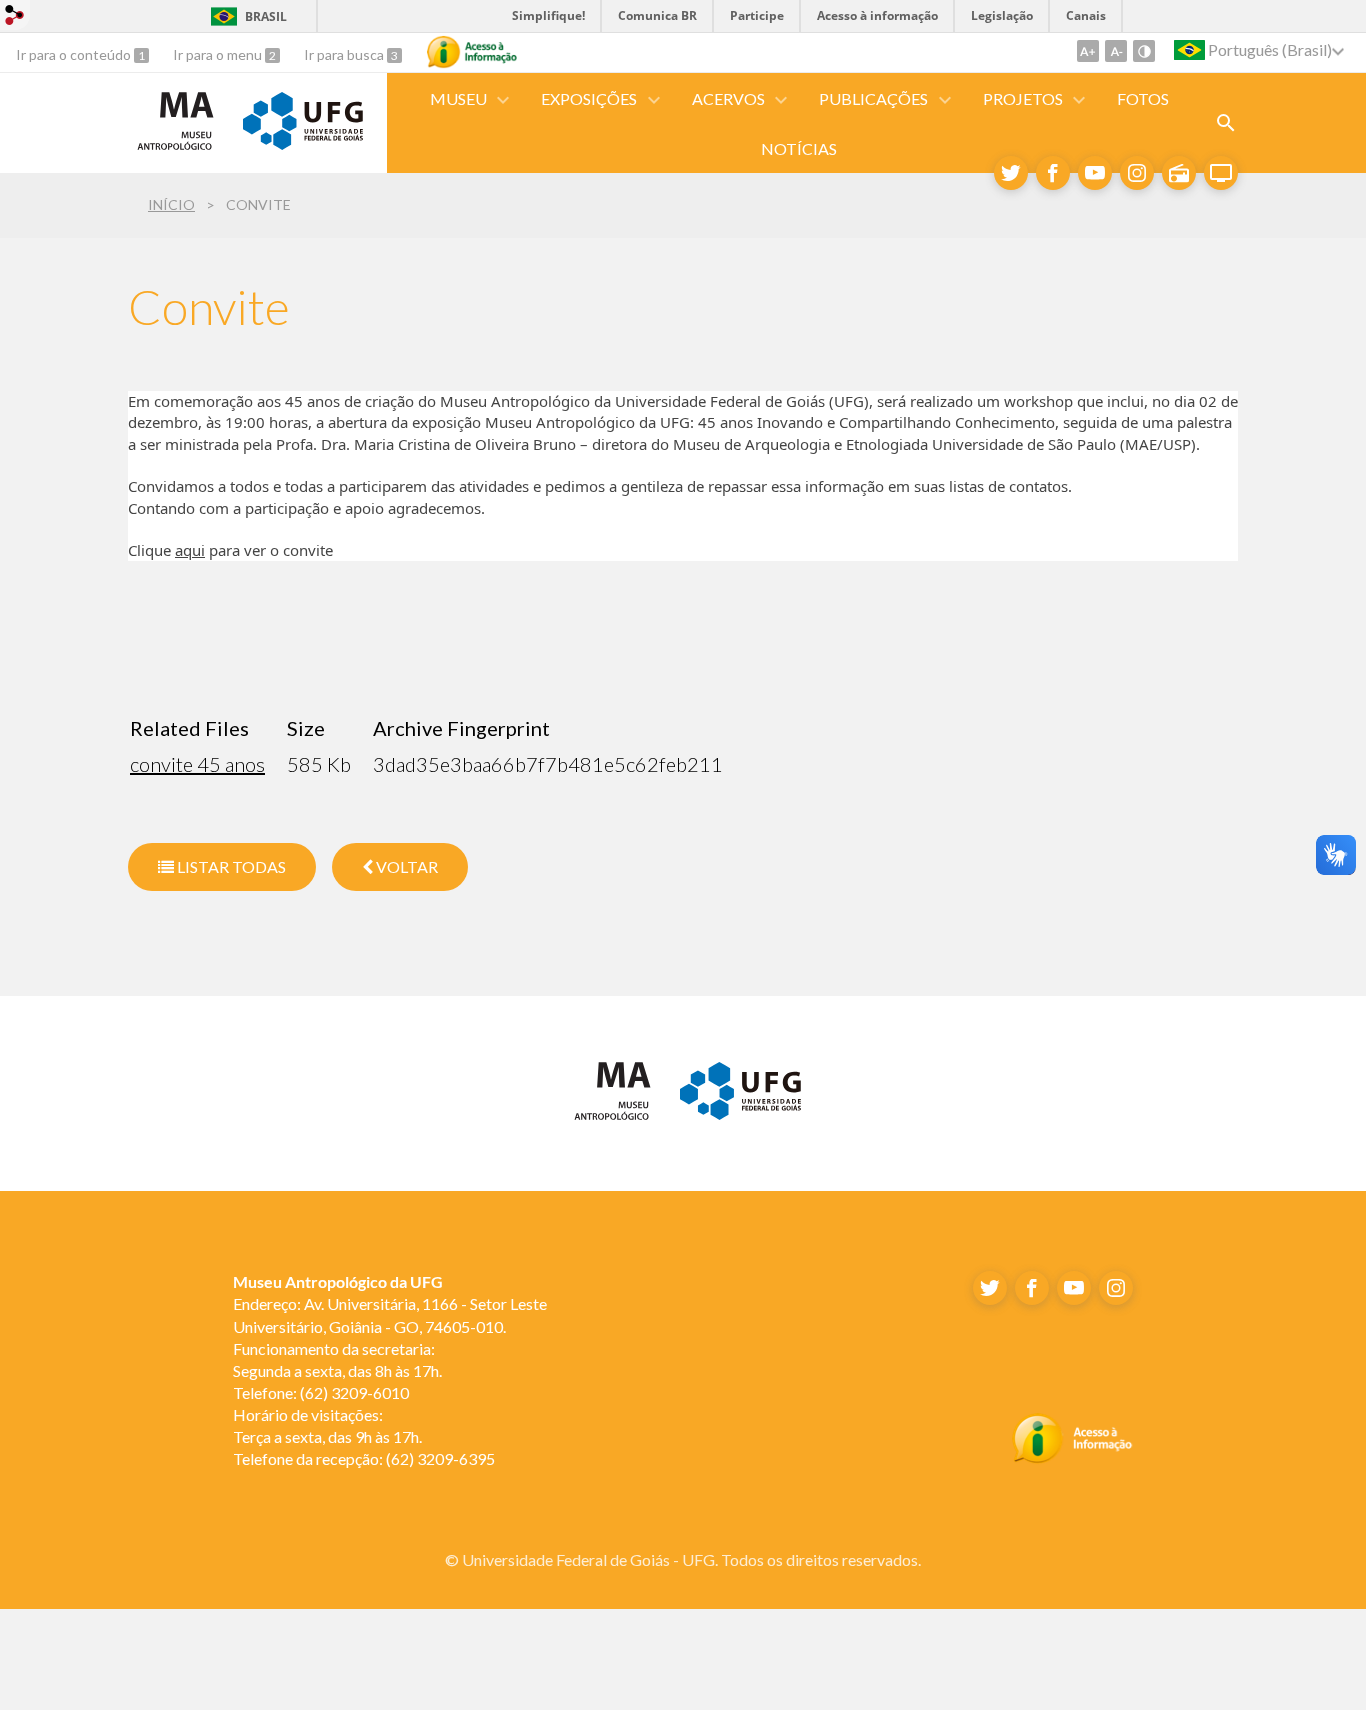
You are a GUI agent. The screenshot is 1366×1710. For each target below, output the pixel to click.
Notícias (799, 148)
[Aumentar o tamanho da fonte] (1088, 51)
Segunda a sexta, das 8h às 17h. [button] (337, 1370)
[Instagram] (1137, 173)
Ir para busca (345, 54)
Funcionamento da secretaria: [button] (335, 1348)
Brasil (266, 16)
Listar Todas (230, 866)
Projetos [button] (1023, 98)
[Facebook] (1053, 173)
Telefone (263, 1392)
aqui (190, 550)
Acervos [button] (728, 98)
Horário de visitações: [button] (308, 1414)
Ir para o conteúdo (75, 54)
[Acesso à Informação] (472, 52)
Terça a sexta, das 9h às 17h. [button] (327, 1436)
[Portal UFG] (303, 143)
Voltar (405, 866)
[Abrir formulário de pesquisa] (1226, 123)
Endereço (265, 1303)
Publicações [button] (873, 98)
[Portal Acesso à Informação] (1072, 1458)
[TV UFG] (1221, 173)
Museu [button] (458, 98)
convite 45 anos (197, 764)
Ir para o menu (219, 54)
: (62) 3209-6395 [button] (364, 1458)
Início (171, 204)
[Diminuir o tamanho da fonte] (1116, 51)
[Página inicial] (175, 149)
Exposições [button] (589, 98)
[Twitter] (1011, 173)
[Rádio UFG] (1179, 173)
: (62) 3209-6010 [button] (321, 1392)
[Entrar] (15, 17)
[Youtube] (1095, 173)
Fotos (1143, 98)
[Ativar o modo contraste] (1144, 51)
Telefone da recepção (306, 1458)
